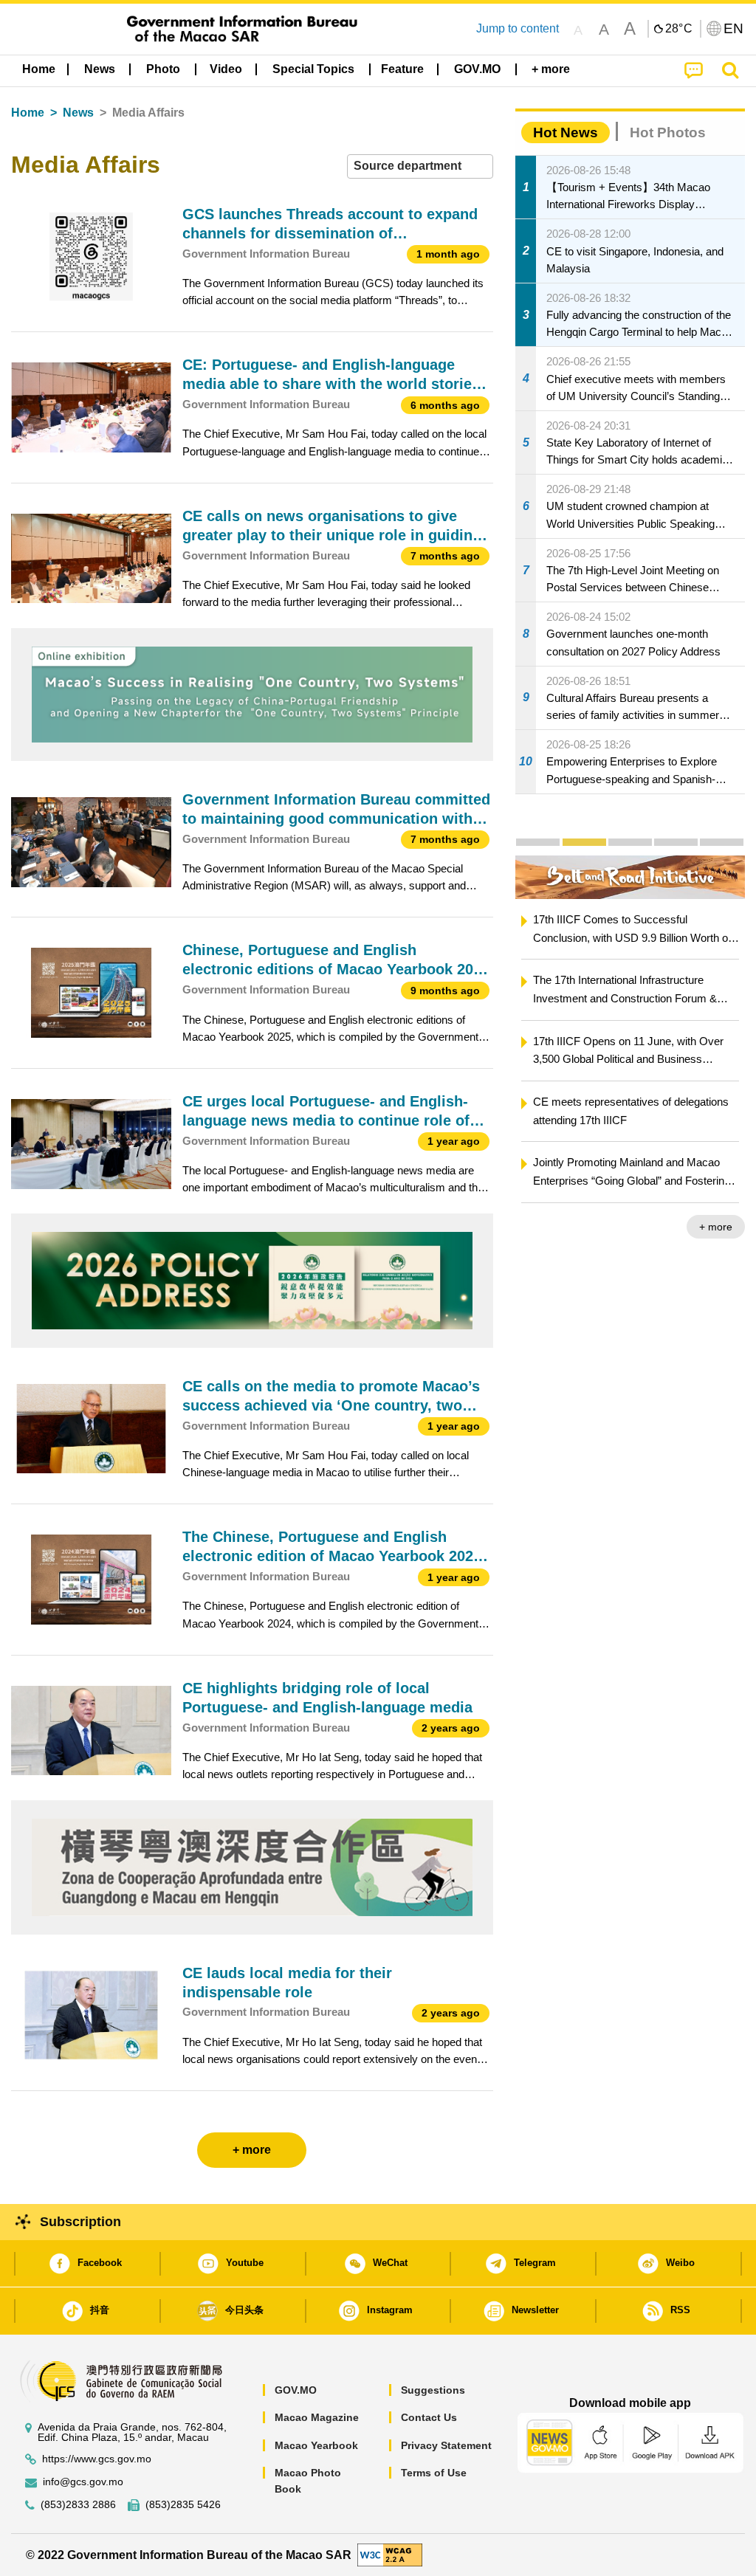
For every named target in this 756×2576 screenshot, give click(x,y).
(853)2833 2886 (78, 2505)
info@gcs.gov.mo (83, 2482)
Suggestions (433, 2390)
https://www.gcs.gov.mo (97, 2459)
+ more (716, 1227)
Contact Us (429, 2417)
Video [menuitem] (226, 69)
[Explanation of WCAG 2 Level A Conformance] (390, 2554)
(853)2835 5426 (183, 2505)
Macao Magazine (317, 2417)
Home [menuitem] (39, 69)
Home (28, 113)
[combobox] (420, 166)
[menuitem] (100, 69)
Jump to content (518, 28)
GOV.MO (296, 2390)
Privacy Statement (446, 2445)
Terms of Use (434, 2473)
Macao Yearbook (316, 2445)
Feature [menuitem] (402, 69)
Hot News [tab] (566, 132)
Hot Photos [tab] (668, 132)
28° (679, 29)
